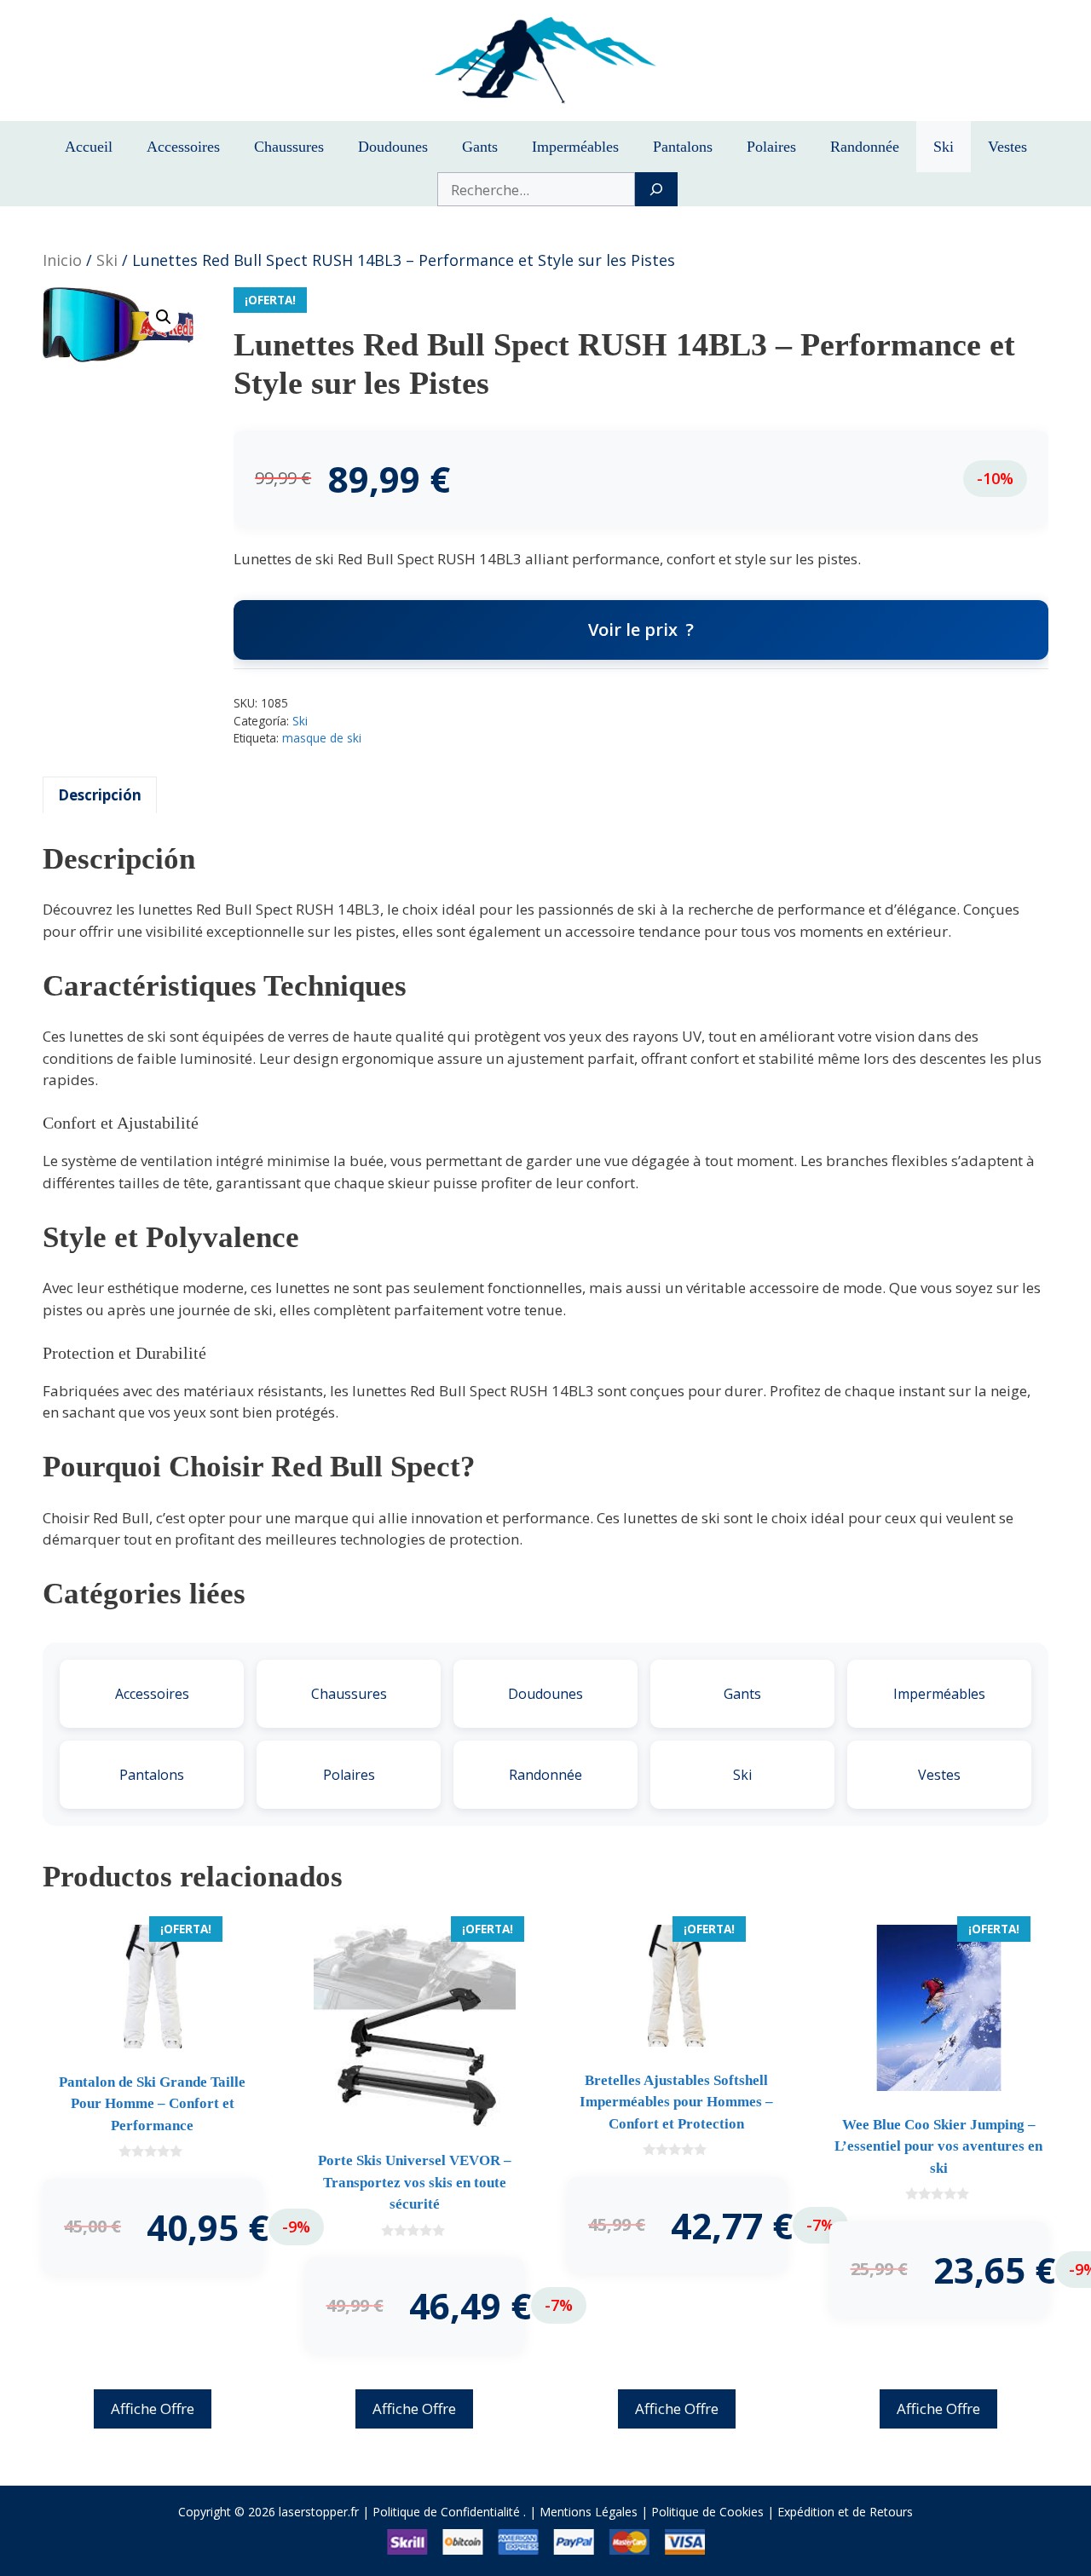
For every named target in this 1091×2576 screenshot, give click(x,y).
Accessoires (183, 147)
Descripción (100, 795)
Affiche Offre (153, 2409)
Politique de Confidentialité (446, 2512)
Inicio (62, 260)
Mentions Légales (589, 2512)
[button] (164, 317)
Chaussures (289, 147)
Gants (480, 147)
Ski (944, 147)
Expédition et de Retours (845, 2512)
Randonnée (865, 147)
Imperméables (575, 147)
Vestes (1007, 147)
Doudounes (393, 147)
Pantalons (683, 147)
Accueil (89, 147)
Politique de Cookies (707, 2512)
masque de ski (322, 738)
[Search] (656, 189)
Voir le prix (633, 630)
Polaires (771, 147)
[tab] (100, 795)
